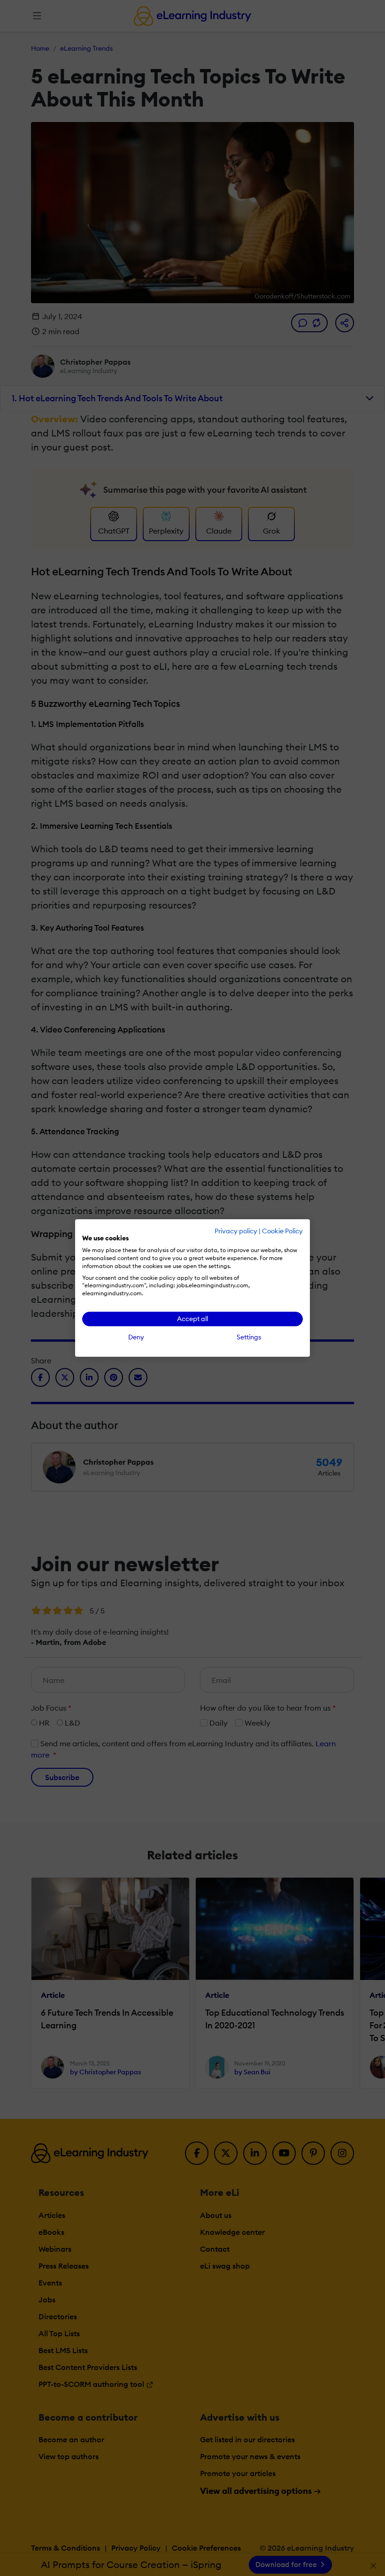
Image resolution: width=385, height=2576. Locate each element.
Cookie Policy (282, 1231)
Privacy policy (236, 1231)
